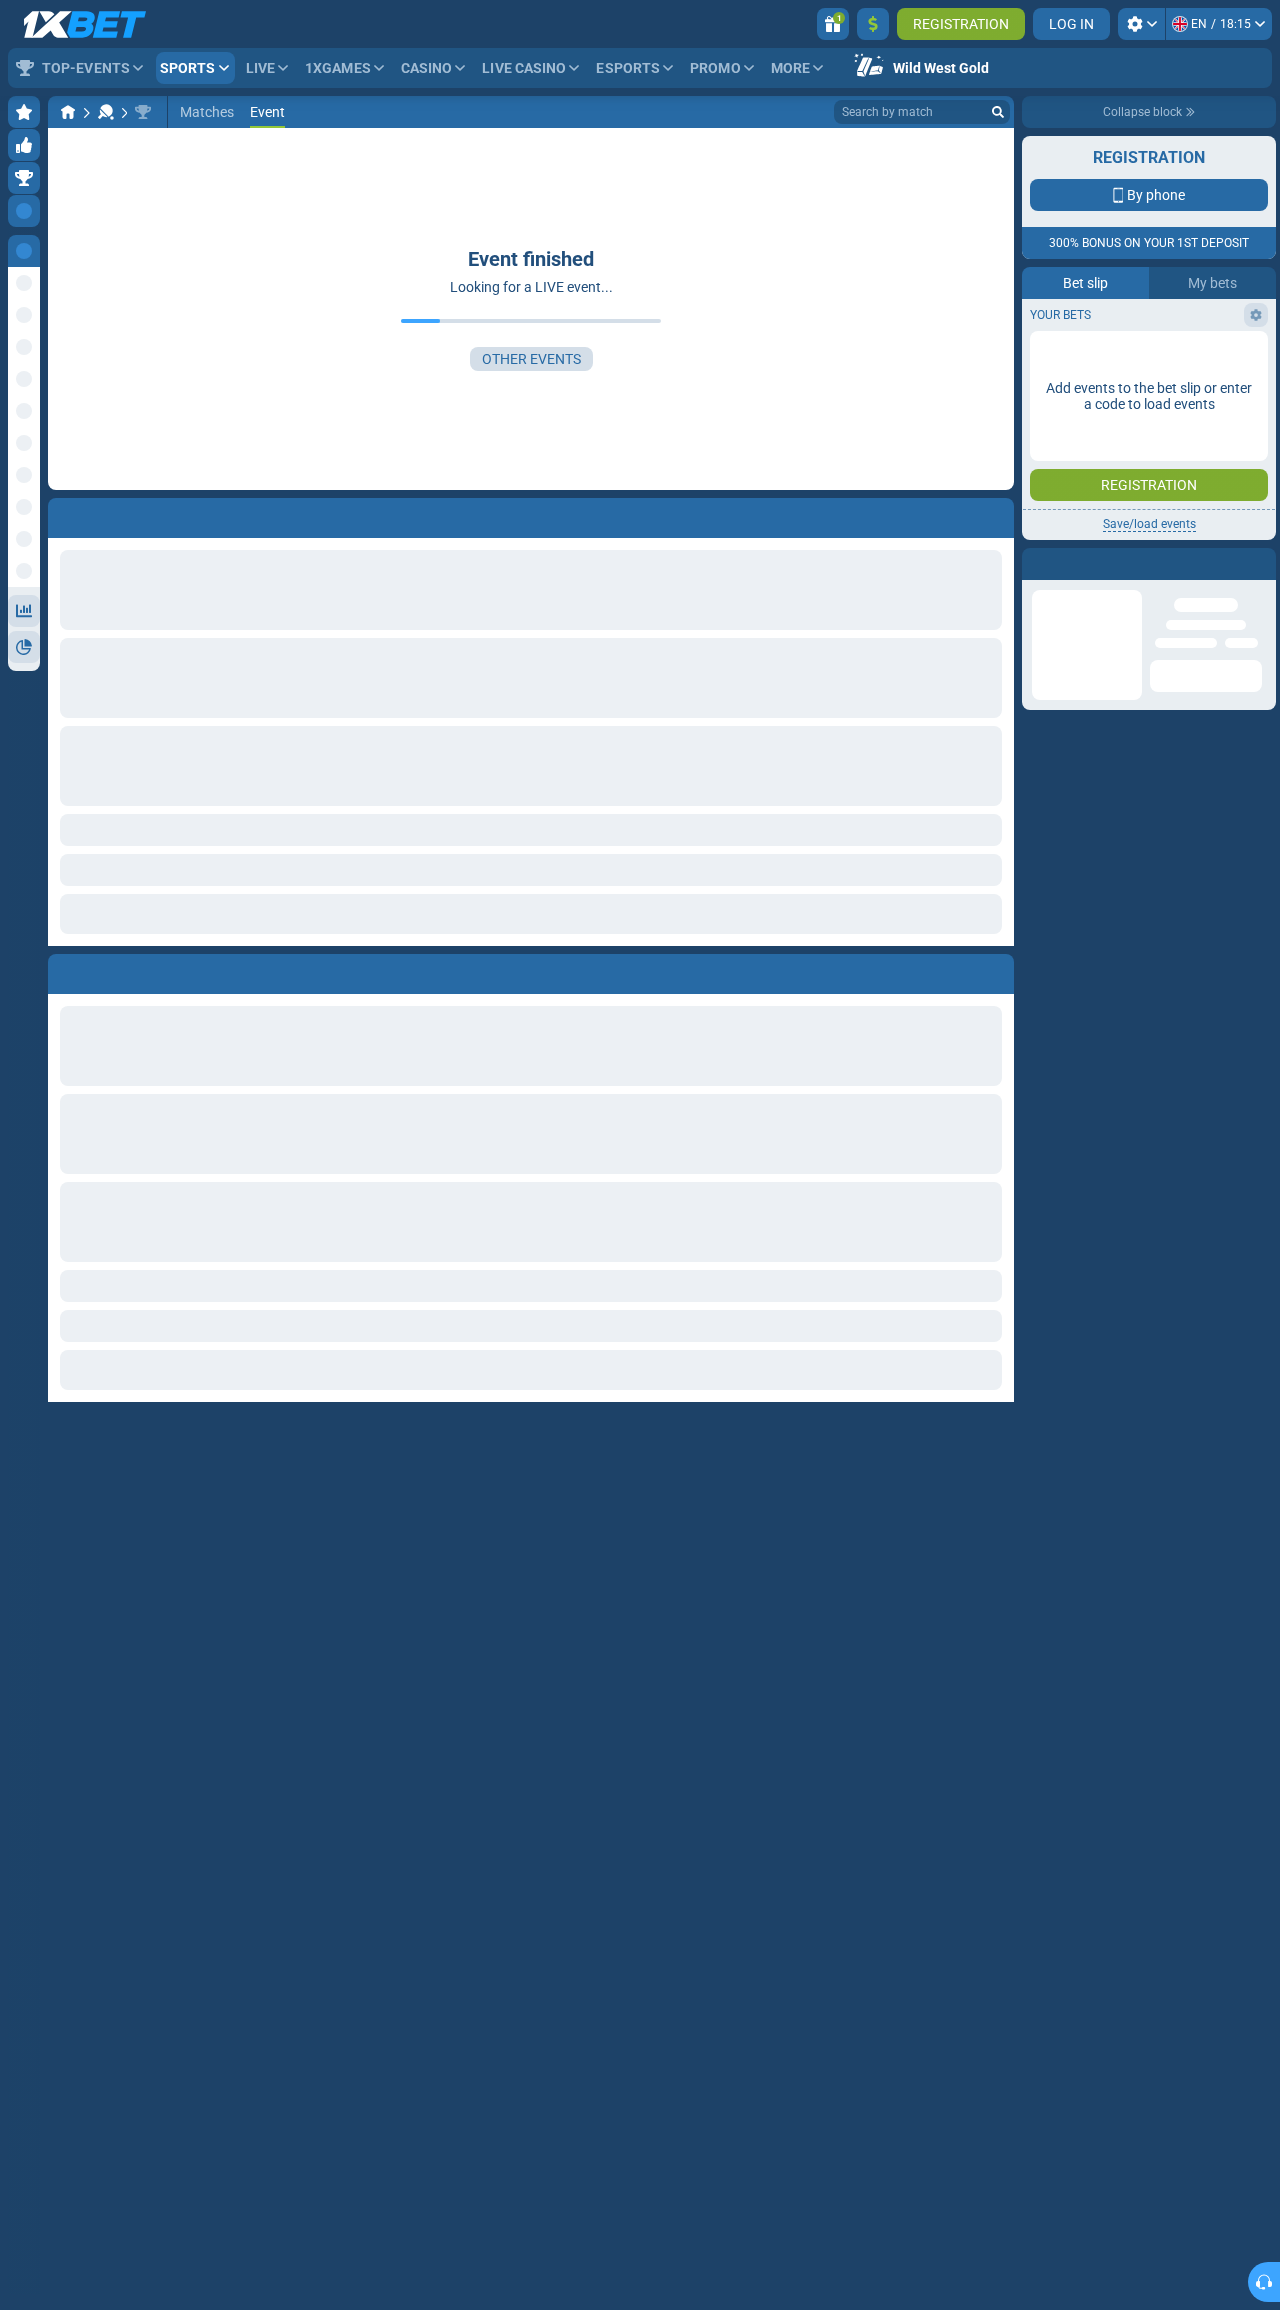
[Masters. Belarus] (143, 112)
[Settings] (1141, 24)
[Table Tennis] (106, 112)
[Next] (109, 970)
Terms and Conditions (1159, 436)
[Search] (998, 112)
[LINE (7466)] (68, 112)
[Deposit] (873, 24)
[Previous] (64, 970)
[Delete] (994, 970)
